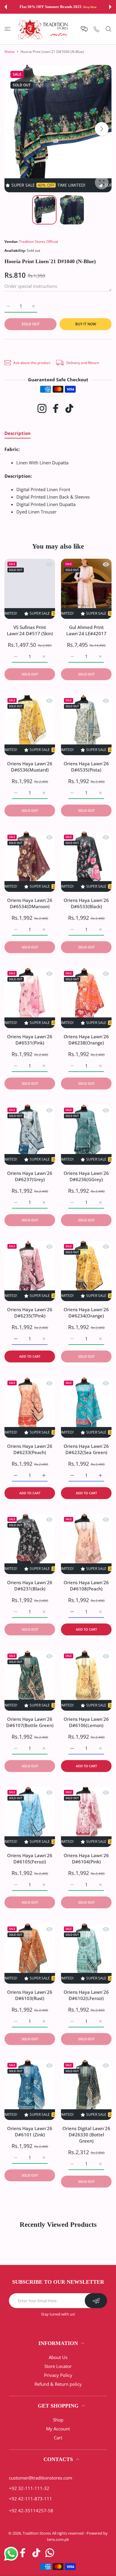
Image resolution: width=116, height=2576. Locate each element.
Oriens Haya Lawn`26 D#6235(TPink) (30, 1313)
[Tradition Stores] (43, 29)
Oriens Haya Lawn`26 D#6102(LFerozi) (86, 1995)
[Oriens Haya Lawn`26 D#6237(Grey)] (30, 1135)
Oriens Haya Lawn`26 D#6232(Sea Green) (86, 1449)
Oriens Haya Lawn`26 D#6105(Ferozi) (30, 1858)
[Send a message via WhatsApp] (11, 2554)
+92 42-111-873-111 (30, 2499)
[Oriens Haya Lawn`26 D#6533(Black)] (86, 862)
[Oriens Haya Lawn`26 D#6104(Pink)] (86, 1817)
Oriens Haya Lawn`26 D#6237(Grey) (30, 1176)
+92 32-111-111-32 (29, 2488)
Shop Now (87, 7)
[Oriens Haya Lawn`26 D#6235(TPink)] (30, 1271)
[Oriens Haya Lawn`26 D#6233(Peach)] (30, 1408)
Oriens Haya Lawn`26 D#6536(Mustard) (30, 767)
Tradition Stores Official (39, 242)
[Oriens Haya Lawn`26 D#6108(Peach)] (86, 1544)
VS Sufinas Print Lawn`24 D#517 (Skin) (30, 630)
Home (10, 52)
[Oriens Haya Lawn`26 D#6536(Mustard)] (30, 725)
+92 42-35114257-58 (31, 2511)
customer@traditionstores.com (41, 2478)
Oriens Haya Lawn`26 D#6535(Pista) (86, 767)
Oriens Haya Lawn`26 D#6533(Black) (86, 903)
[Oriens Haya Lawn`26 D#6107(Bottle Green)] (30, 1681)
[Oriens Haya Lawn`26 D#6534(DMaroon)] (30, 862)
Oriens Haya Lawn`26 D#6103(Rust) (30, 1995)
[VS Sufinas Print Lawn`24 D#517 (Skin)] (30, 589)
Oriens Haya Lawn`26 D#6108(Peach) (86, 1586)
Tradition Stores (37, 2533)
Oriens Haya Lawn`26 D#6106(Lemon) (86, 1722)
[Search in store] (108, 29)
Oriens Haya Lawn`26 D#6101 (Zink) (30, 2131)
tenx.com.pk (58, 2539)
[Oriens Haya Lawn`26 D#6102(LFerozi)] (86, 1954)
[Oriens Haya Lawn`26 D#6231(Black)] (30, 1544)
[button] (6, 7)
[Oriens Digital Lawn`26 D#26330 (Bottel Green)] (86, 2090)
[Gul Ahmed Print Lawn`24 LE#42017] (86, 589)
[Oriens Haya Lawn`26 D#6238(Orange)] (86, 998)
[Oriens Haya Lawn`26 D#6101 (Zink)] (30, 2090)
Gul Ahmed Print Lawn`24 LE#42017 (86, 630)
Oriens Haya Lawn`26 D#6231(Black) (30, 1586)
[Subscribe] (96, 2301)
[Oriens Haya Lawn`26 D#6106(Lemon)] (86, 1681)
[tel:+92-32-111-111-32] (97, 29)
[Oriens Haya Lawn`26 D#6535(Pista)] (86, 725)
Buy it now (86, 324)
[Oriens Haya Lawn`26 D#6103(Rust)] (30, 1954)
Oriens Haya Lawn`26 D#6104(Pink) (86, 1858)
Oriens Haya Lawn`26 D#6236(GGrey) (86, 1176)
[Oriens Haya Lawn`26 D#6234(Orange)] (86, 1271)
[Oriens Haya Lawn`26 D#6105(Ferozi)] (30, 1817)
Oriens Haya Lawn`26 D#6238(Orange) (86, 1040)
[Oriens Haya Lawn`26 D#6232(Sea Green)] (86, 1408)
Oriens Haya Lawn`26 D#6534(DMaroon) (30, 903)
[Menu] (8, 29)
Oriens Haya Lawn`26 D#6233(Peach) (30, 1449)
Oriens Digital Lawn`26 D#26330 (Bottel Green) (86, 2135)
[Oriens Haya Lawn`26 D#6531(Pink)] (30, 998)
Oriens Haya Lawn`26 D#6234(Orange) (86, 1313)
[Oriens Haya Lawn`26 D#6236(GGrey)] (86, 1135)
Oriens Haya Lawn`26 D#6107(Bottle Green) (30, 1722)
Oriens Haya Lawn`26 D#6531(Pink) (30, 1040)
